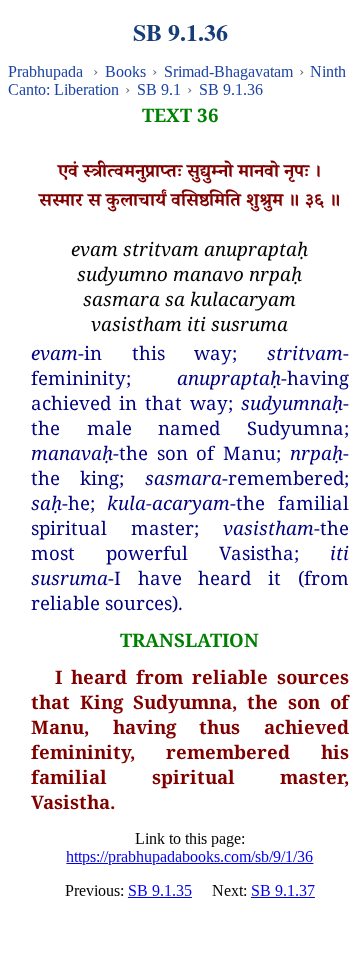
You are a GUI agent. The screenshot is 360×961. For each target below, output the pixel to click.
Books (125, 71)
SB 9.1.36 (231, 89)
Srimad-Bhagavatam (228, 71)
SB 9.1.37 (283, 890)
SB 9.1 (159, 89)
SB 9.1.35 (160, 890)
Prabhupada (45, 71)
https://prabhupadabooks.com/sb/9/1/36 (189, 856)
